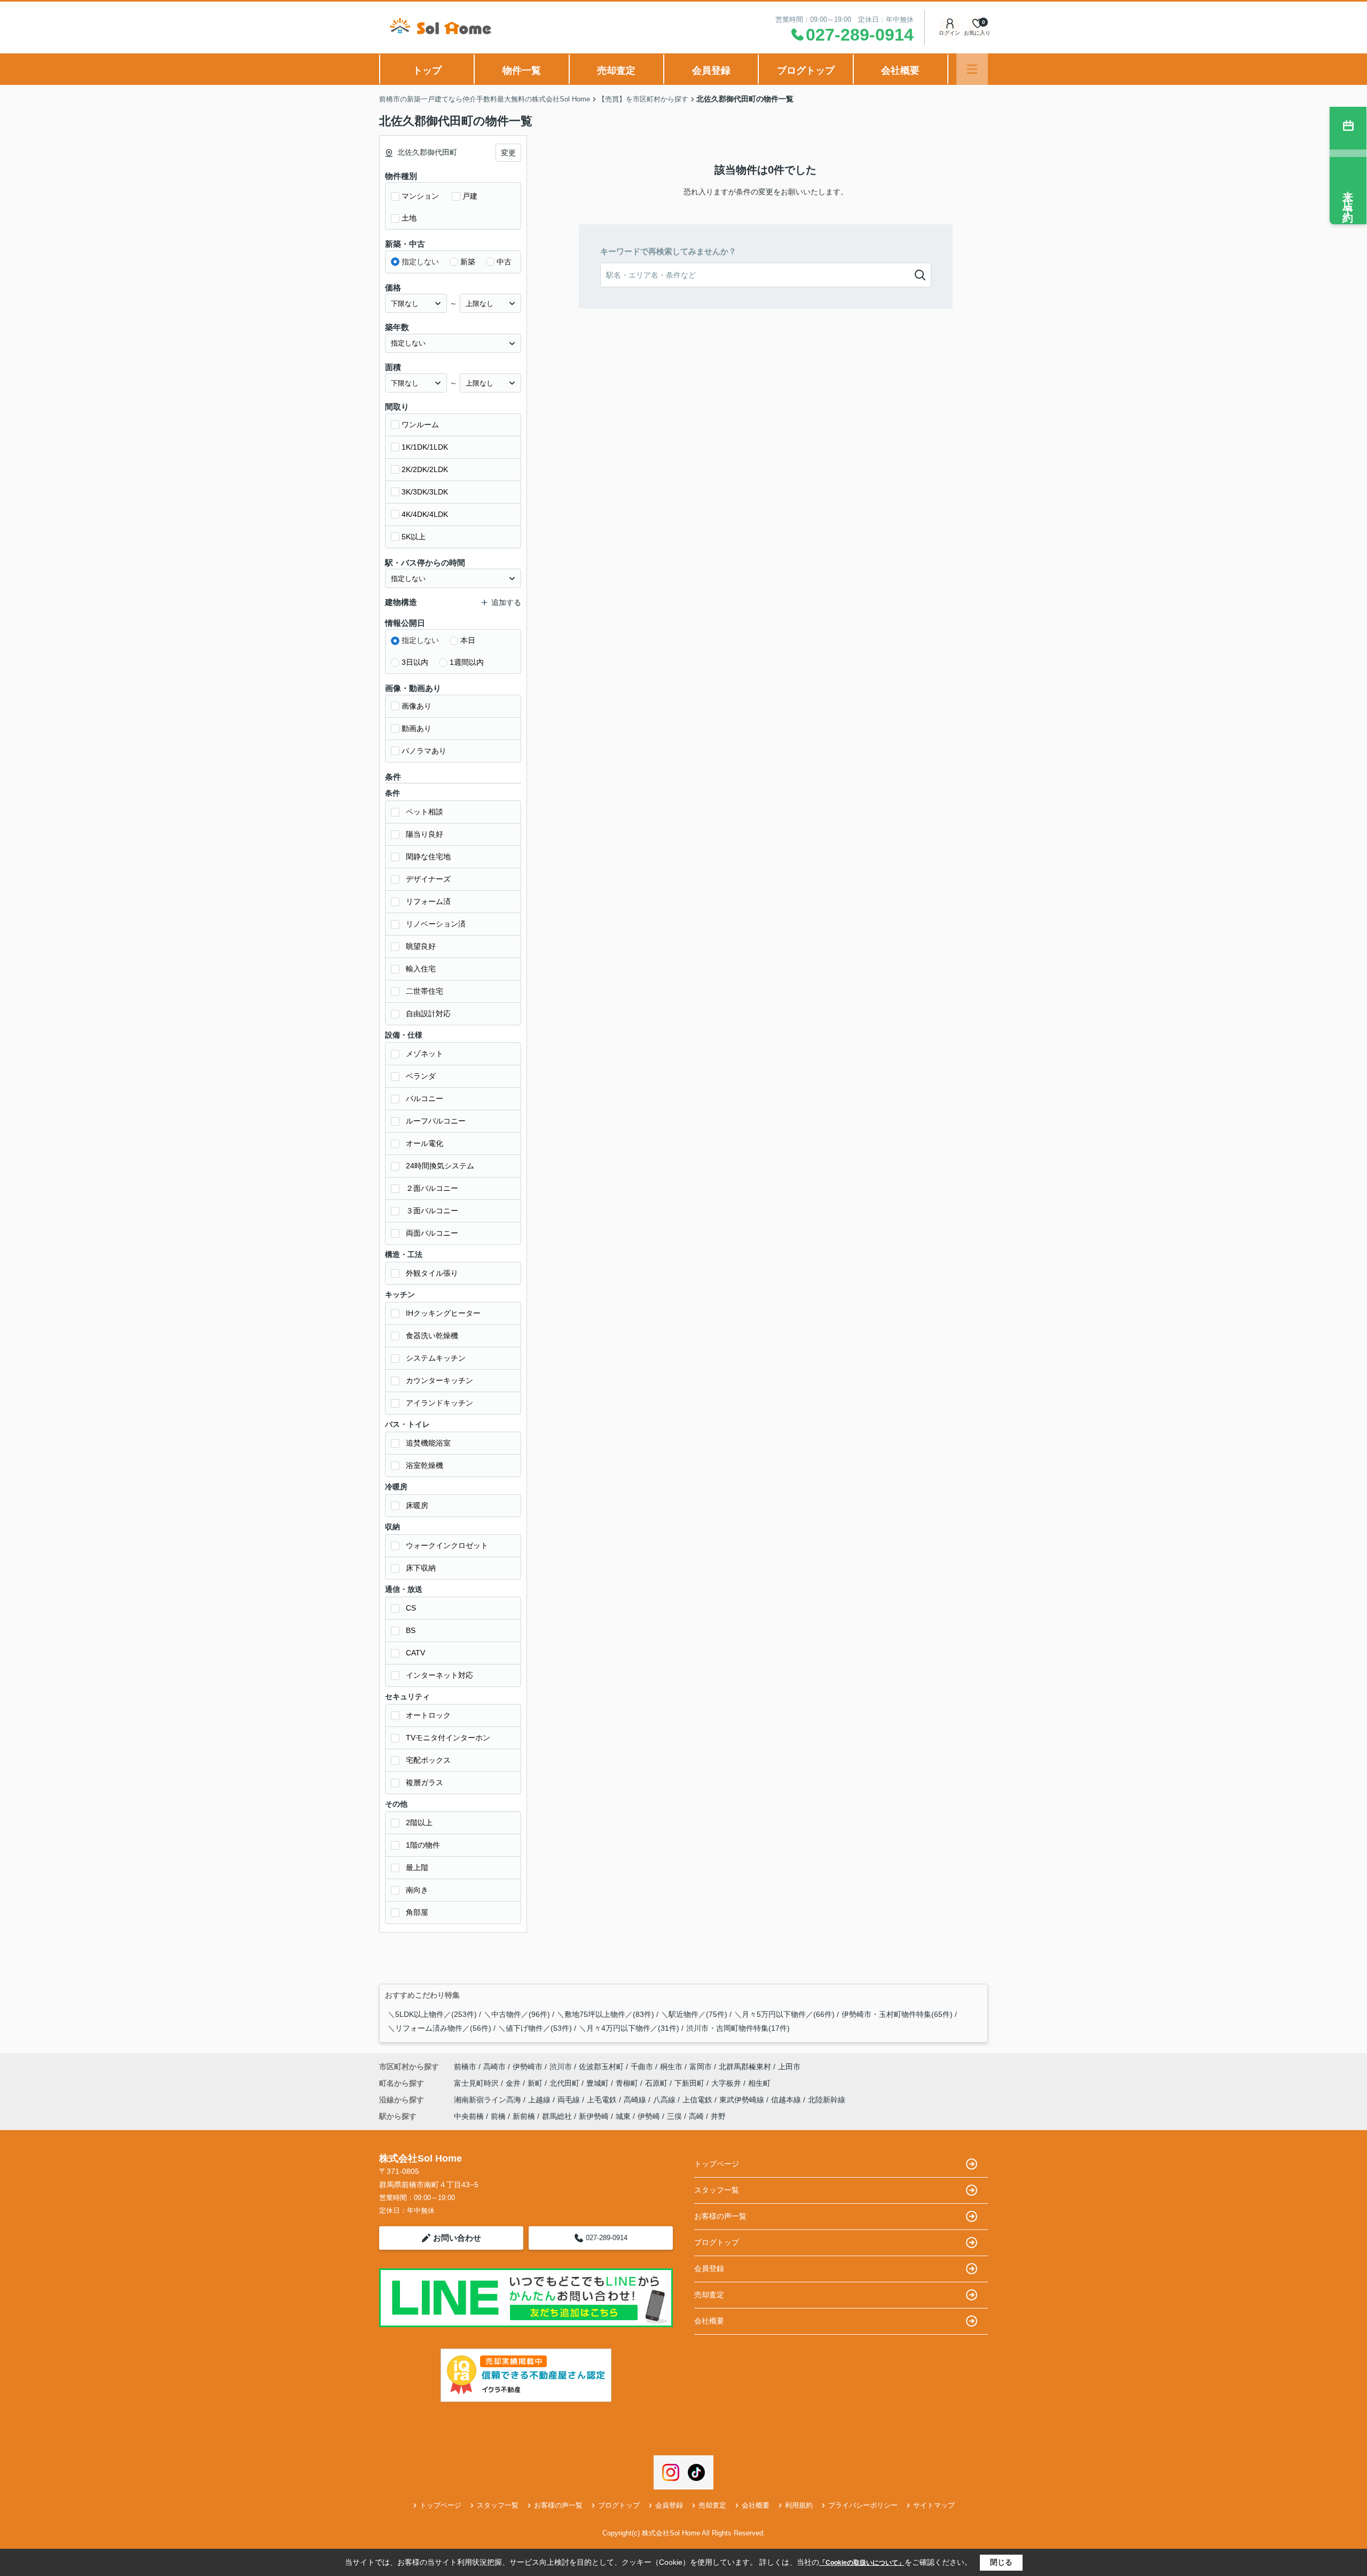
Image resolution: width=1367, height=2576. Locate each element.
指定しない (420, 262)
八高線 (665, 2100)
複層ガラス (425, 1782)
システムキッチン (436, 1358)
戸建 (470, 196)
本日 (468, 640)
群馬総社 (557, 2116)
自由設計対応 (428, 1014)
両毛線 (570, 2100)
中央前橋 (469, 2116)
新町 (536, 2083)
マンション (420, 196)
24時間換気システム (440, 1166)
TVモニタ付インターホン (448, 1738)
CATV (415, 1653)
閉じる (1001, 2562)
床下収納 (421, 1568)
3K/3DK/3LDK (425, 492)
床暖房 (417, 1505)
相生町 (759, 2083)
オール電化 (425, 1143)
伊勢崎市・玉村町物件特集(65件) (897, 2014)
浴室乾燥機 (425, 1465)
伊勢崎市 (528, 2067)
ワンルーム (420, 425)
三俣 (674, 2116)
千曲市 (642, 2067)
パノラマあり (424, 751)
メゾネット (425, 1054)
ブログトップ (806, 70)
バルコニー (425, 1098)
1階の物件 (423, 1845)
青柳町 (628, 2083)
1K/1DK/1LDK (425, 447)
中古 (504, 262)
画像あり (417, 706)
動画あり (417, 728)
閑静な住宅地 (428, 857)
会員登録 (711, 70)
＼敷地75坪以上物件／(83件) (606, 2014)
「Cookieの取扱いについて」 (862, 2563)
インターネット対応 (439, 1675)
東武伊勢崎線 (743, 2100)
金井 (514, 2083)
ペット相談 (425, 812)
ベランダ (421, 1076)
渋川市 (561, 2067)
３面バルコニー (432, 1211)
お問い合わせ (457, 2238)
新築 (468, 262)
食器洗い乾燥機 (432, 1336)
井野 (718, 2116)
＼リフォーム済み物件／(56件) (439, 2028)
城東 (623, 2116)
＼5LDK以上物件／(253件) (432, 2014)
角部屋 (417, 1912)
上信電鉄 (698, 2100)
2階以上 (419, 1823)
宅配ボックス (428, 1760)
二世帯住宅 (425, 991)
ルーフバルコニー (436, 1121)
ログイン (949, 33)
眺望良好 (421, 946)
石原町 (657, 2083)
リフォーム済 (428, 901)
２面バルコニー (432, 1188)
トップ (427, 70)
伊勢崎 (649, 2116)
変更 (508, 153)
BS (411, 1630)
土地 (409, 218)
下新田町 (690, 2083)
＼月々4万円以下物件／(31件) (629, 2028)
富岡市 (701, 2067)
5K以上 (414, 537)
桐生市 (671, 2067)
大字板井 (727, 2083)
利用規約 (799, 2505)
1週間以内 (467, 662)
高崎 (696, 2116)
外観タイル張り (432, 1273)
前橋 (498, 2116)
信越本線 (787, 2100)
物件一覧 (522, 70)
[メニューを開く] (972, 69)
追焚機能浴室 (428, 1443)
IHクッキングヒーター (443, 1313)
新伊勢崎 (594, 2116)
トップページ (717, 2164)
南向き (417, 1890)
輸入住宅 (421, 969)
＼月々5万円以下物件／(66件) (784, 2014)
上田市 (789, 2067)
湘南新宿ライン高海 (489, 2100)
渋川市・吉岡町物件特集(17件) (738, 2028)
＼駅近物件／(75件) (694, 2014)
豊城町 (599, 2083)
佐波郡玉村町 (601, 2067)
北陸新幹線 (827, 2100)
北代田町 (565, 2083)
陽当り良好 (425, 834)
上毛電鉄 (603, 2100)
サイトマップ (934, 2505)
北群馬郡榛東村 (745, 2067)
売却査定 (616, 70)
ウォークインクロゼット (447, 1545)
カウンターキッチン (439, 1380)
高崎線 (636, 2100)
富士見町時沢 (477, 2083)
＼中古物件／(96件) (517, 2014)
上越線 (540, 2100)
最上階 (417, 1867)
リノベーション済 (436, 924)
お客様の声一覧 (720, 2216)
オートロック (428, 1715)
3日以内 (415, 662)
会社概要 (900, 70)
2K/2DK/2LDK (425, 469)
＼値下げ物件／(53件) (535, 2028)
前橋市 (465, 2067)
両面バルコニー (432, 1233)
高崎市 (494, 2067)
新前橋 (524, 2116)
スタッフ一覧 (717, 2190)
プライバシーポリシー (863, 2505)
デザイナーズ (428, 879)
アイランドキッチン (439, 1403)
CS (411, 1608)
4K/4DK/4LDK (425, 514)
